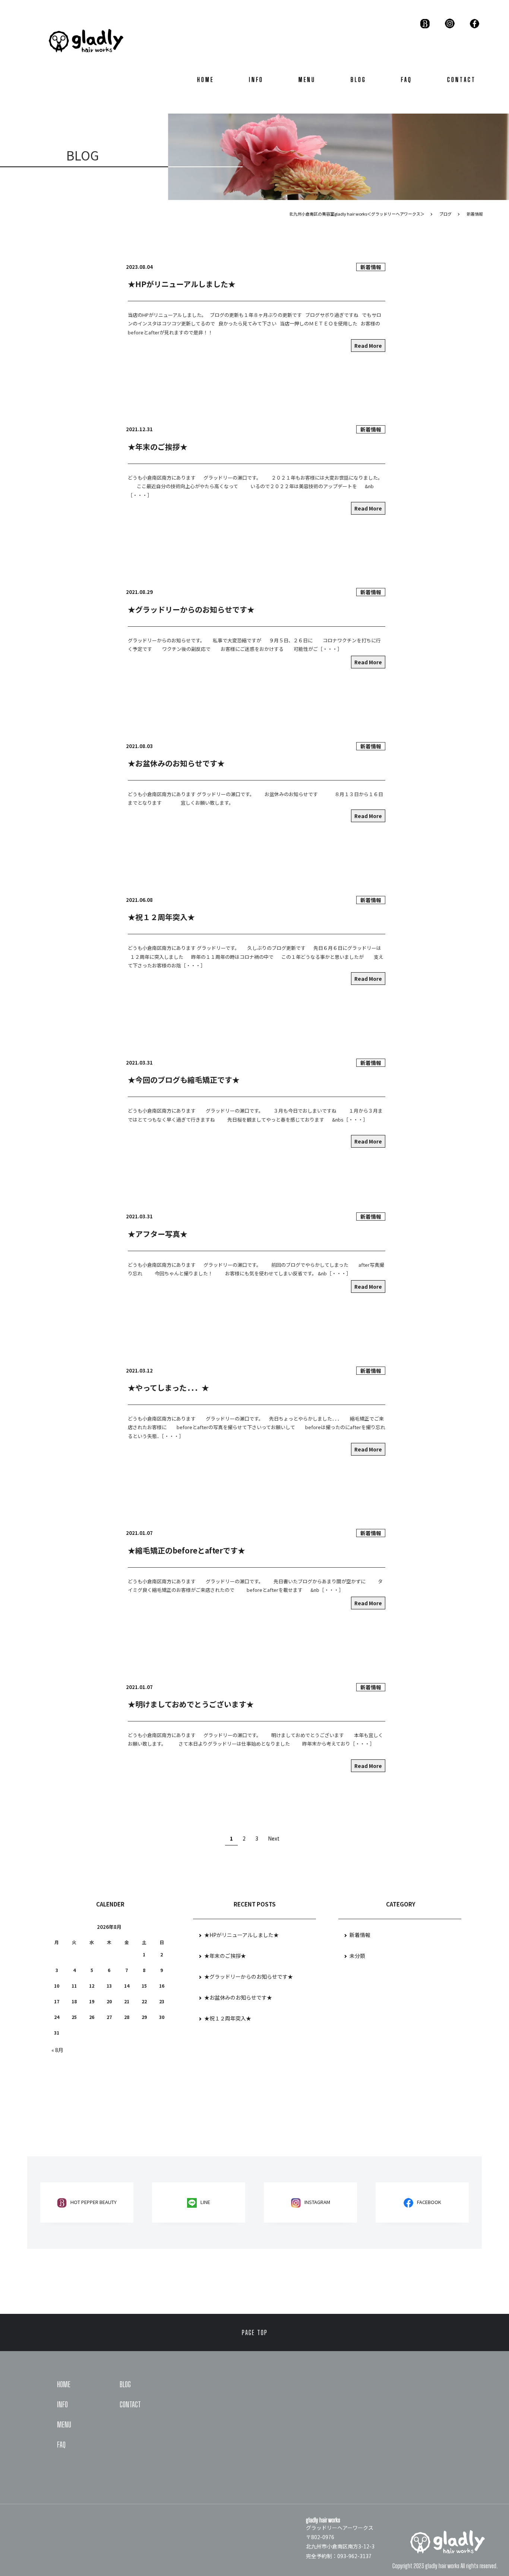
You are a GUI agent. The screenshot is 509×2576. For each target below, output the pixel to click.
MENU (307, 79)
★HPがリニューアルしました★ (182, 284)
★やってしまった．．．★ (168, 1388)
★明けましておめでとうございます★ (191, 1704)
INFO (256, 79)
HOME (206, 79)
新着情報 (371, 267)
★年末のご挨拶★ (158, 447)
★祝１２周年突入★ (161, 917)
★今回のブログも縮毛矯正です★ (184, 1080)
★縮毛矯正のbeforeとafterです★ (186, 1550)
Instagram (317, 2202)
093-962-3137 (354, 2556)
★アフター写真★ (158, 1234)
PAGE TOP (255, 2332)
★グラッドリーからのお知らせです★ (191, 609)
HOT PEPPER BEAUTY (94, 2202)
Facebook (429, 2202)
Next (274, 1838)
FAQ (407, 79)
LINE (205, 2202)
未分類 (357, 1956)
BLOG (358, 79)
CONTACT (461, 79)
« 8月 (57, 2050)
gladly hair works (442, 2566)
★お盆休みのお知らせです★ (176, 763)
